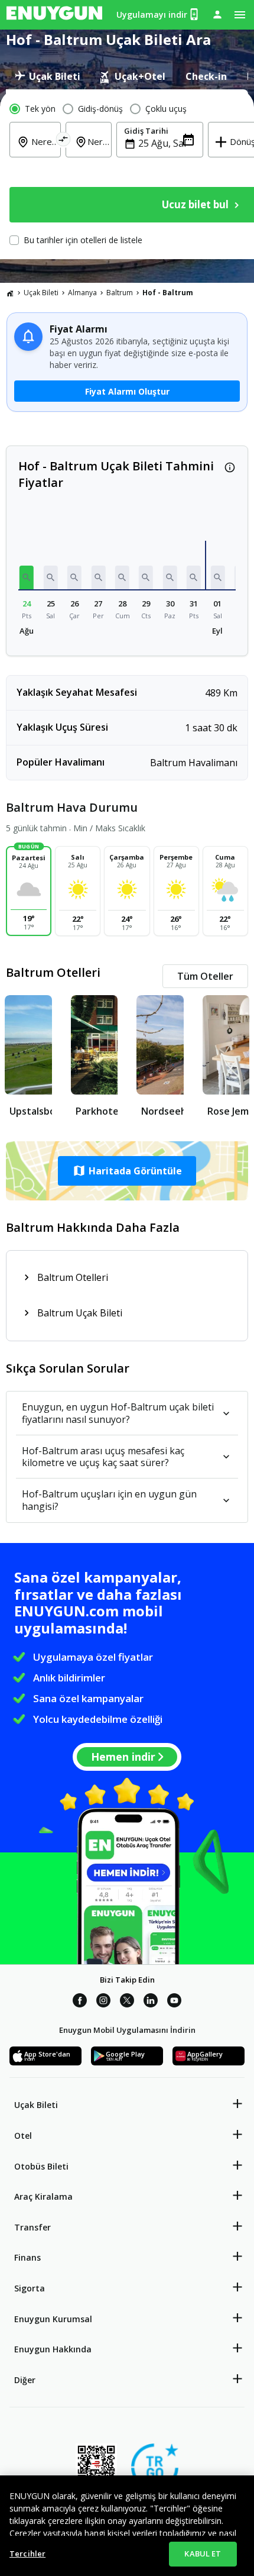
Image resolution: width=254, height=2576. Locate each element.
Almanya (82, 293)
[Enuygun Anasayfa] (54, 15)
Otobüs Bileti (41, 2166)
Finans (27, 2257)
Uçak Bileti (41, 293)
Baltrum (120, 293)
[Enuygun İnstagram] (103, 2002)
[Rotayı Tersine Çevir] (63, 141)
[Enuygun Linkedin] (151, 2002)
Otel (23, 2136)
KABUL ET (203, 2554)
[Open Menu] (240, 15)
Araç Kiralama (43, 2196)
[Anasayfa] (10, 293)
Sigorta (30, 2288)
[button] (27, 577)
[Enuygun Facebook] (80, 2002)
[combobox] (42, 150)
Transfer (32, 2227)
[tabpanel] (127, 174)
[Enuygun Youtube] (174, 2002)
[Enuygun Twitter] (127, 2002)
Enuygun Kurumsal (53, 2319)
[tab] (48, 76)
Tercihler (27, 2554)
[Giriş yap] (217, 14)
